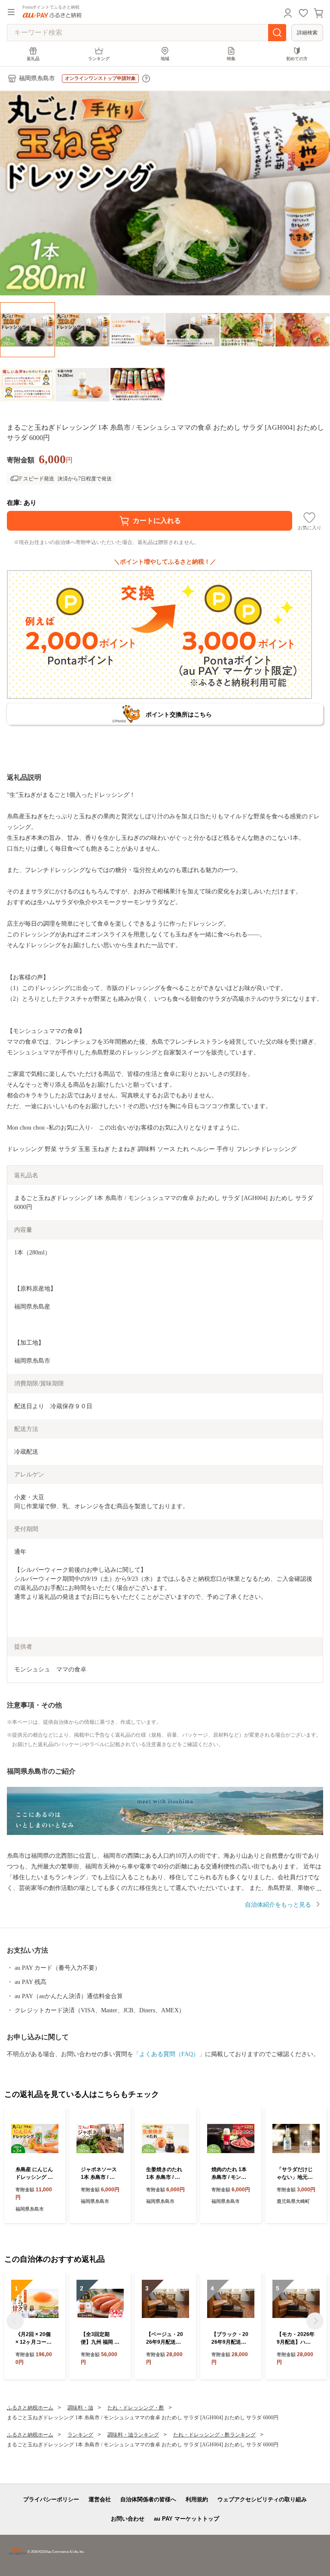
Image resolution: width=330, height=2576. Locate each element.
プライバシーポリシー (51, 2499)
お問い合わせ (128, 2519)
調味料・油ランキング (133, 2435)
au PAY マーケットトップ (186, 2519)
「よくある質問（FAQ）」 (169, 2054)
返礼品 (33, 59)
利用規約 (197, 2499)
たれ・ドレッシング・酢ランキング (214, 2435)
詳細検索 (307, 33)
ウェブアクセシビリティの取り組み (262, 2499)
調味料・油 (80, 2408)
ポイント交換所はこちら (179, 714)
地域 (165, 59)
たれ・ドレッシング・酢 (136, 2408)
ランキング (99, 59)
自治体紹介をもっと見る (278, 1905)
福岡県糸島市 (37, 78)
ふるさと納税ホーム (30, 2408)
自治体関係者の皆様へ (148, 2499)
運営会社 (100, 2499)
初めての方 (297, 59)
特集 (231, 59)
